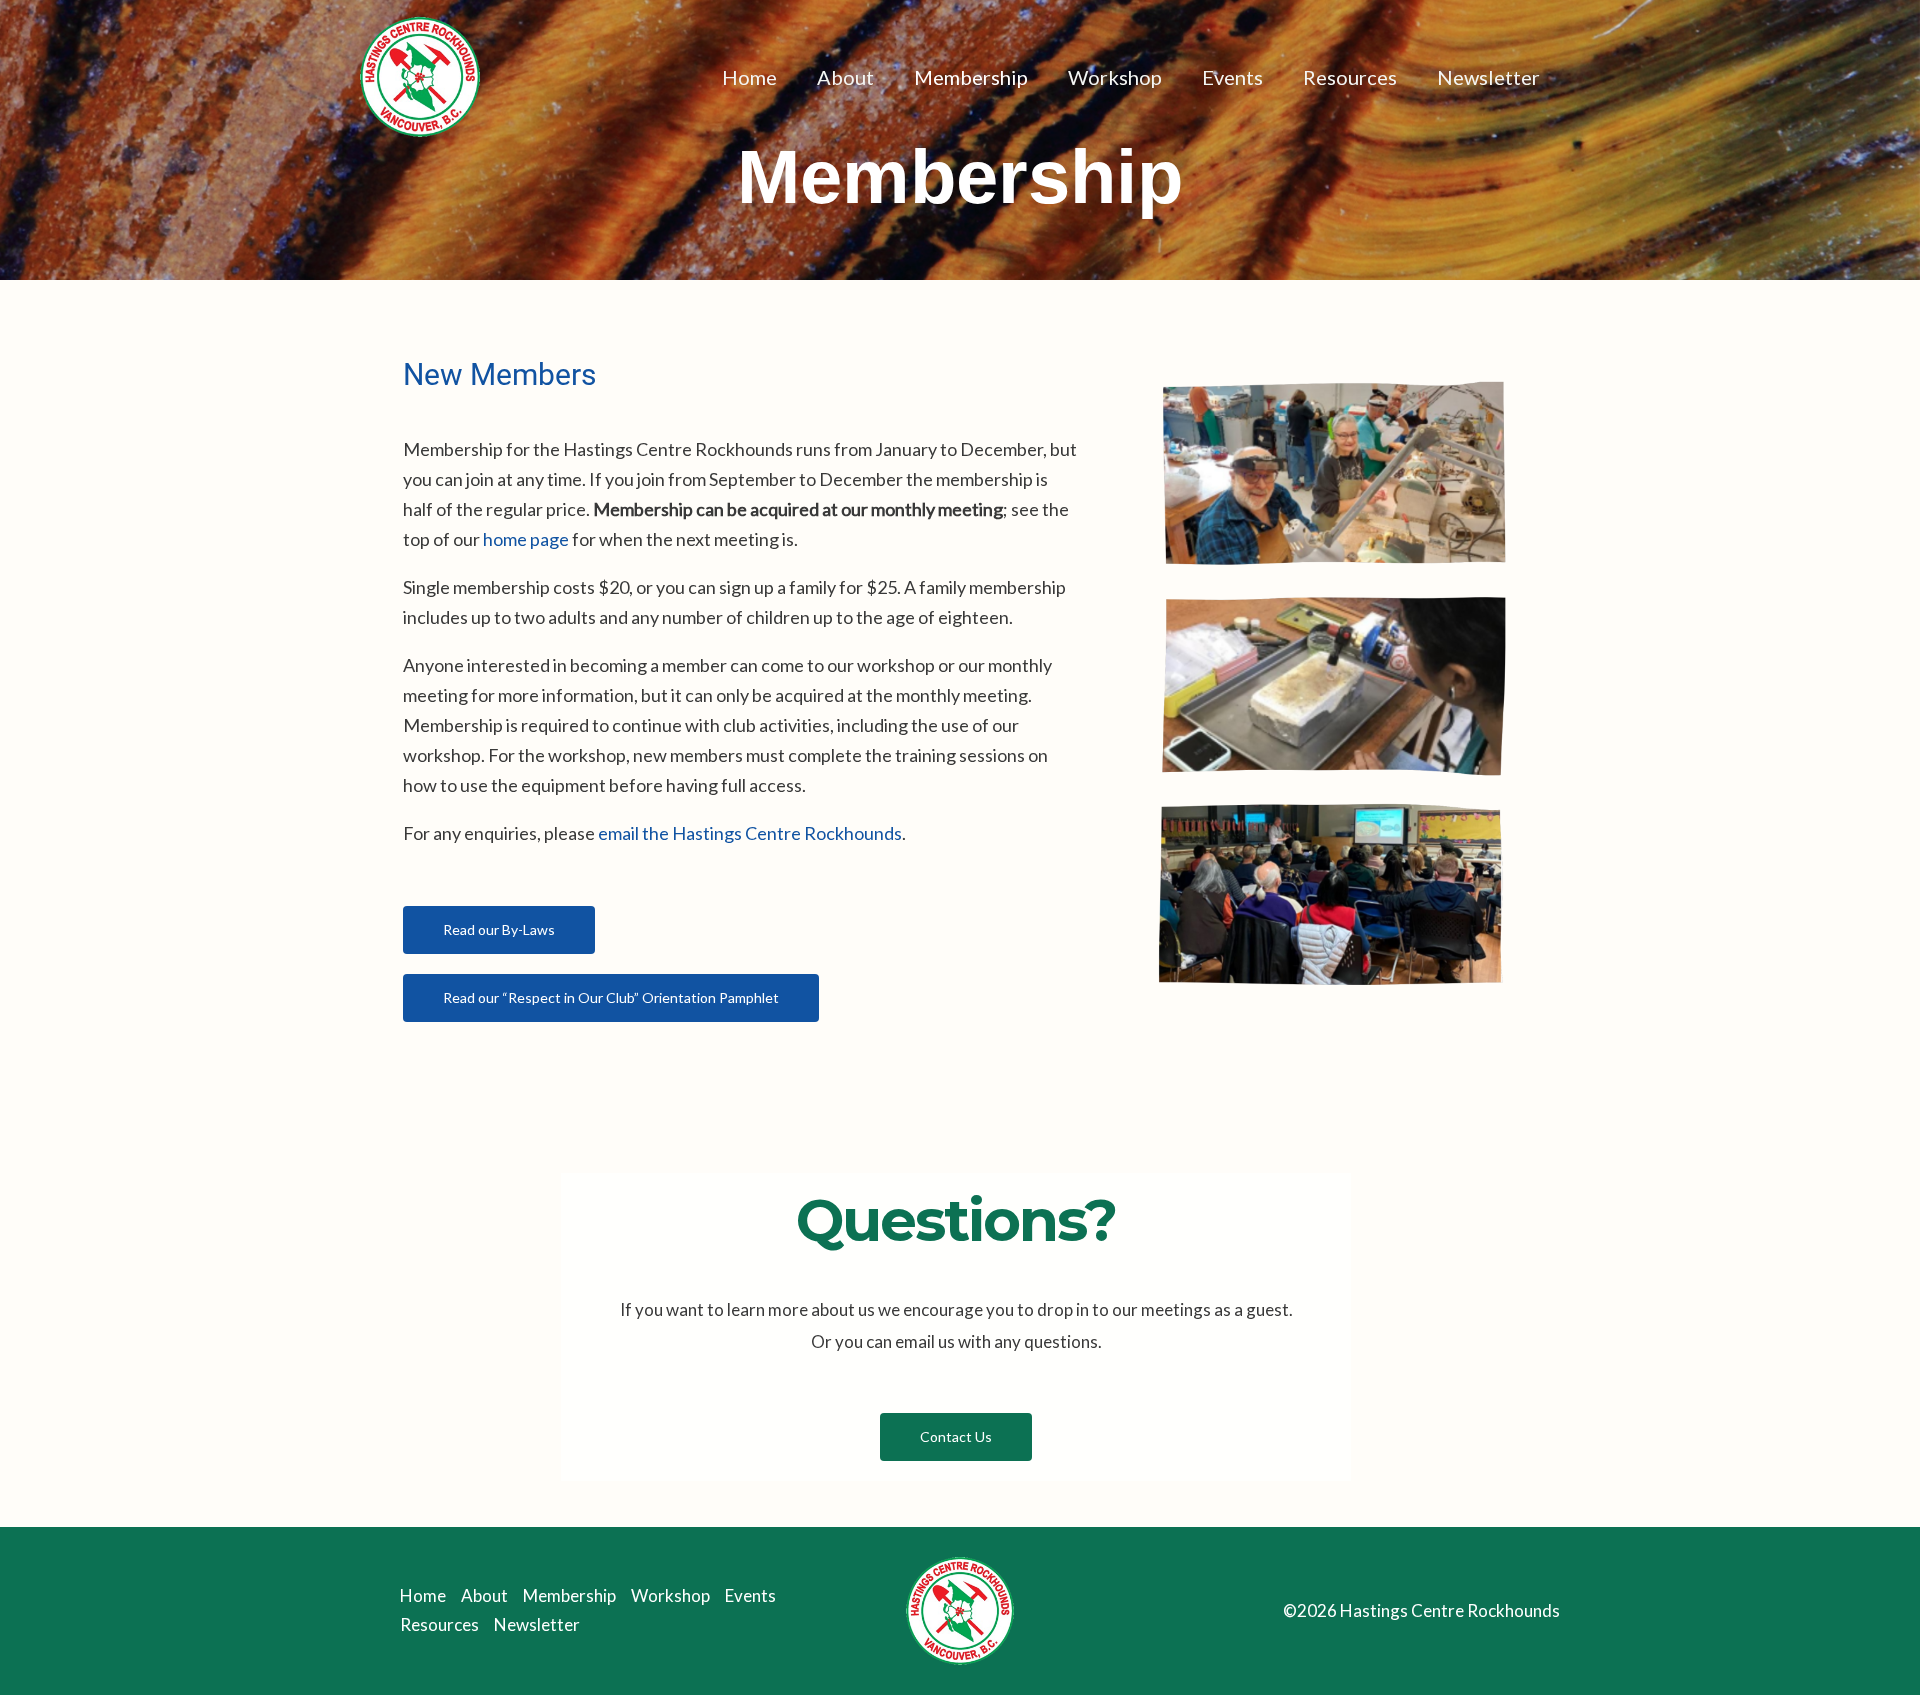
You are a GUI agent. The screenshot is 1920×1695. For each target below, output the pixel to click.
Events (1232, 77)
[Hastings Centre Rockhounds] (420, 74)
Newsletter (1488, 77)
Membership (971, 77)
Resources (1350, 77)
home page (526, 539)
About (845, 77)
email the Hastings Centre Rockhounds (750, 833)
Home (749, 77)
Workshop (1115, 77)
